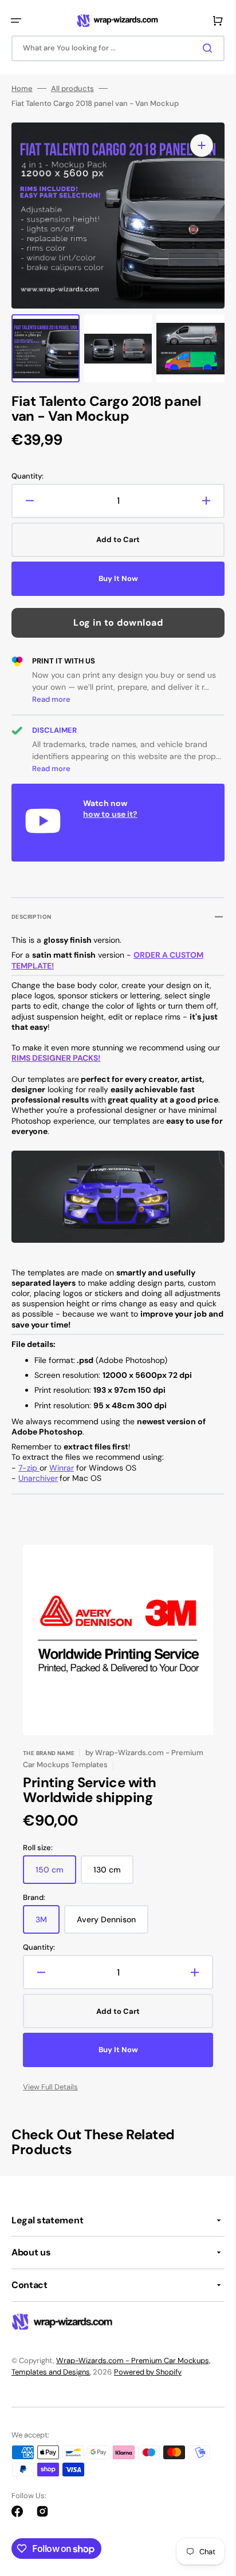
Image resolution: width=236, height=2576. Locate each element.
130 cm (113, 1874)
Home (22, 92)
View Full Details (50, 2087)
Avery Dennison (113, 1924)
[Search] (201, 48)
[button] (16, 21)
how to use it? (110, 817)
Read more (51, 703)
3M (48, 1924)
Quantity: (27, 480)
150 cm (56, 1874)
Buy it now (114, 582)
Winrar (62, 1468)
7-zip (29, 1468)
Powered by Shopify (148, 2372)
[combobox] (114, 48)
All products (72, 92)
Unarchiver (38, 1478)
